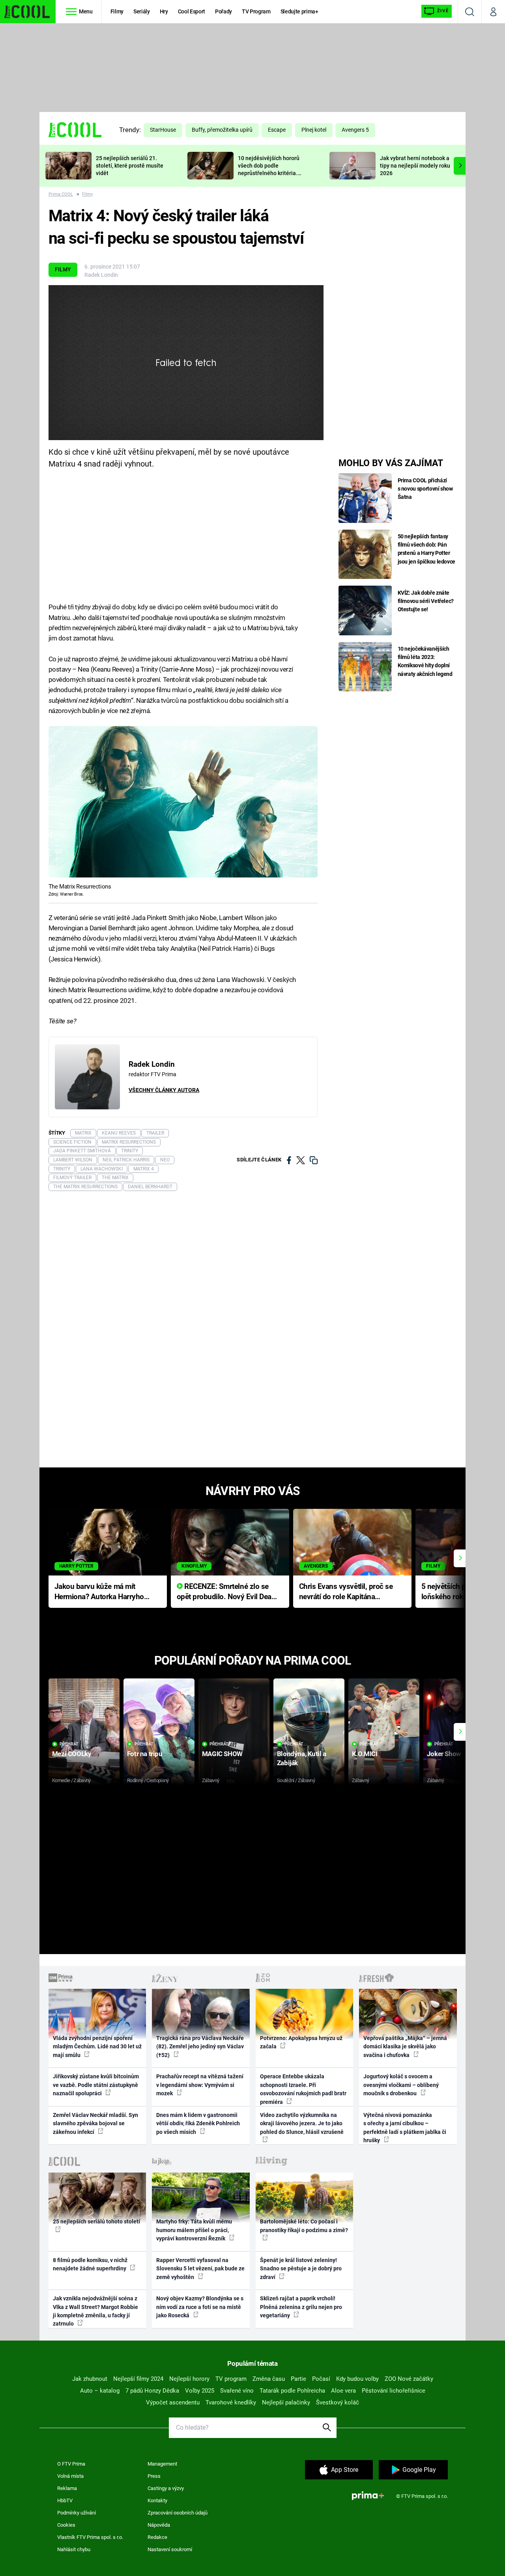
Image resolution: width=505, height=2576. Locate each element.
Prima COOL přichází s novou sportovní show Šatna (425, 489)
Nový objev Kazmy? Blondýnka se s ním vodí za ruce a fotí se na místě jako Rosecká (200, 2307)
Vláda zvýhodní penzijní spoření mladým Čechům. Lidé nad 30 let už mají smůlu (97, 2047)
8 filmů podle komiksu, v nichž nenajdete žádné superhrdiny (90, 2264)
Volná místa (70, 2476)
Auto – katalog (100, 2391)
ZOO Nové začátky (409, 2379)
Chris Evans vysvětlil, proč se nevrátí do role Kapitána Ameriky (346, 1592)
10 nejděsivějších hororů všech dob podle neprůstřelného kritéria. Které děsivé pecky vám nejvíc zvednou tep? (269, 173)
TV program (231, 2379)
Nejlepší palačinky (286, 2402)
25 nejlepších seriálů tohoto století (96, 2221)
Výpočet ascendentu (173, 2402)
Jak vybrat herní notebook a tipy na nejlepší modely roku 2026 (415, 166)
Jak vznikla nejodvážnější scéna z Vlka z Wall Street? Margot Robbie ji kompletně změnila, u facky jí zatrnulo (95, 2311)
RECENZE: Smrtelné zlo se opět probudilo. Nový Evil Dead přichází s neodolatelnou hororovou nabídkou (226, 1592)
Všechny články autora (164, 1090)
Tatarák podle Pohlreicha (292, 2391)
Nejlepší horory (189, 2379)
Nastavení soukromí (170, 2549)
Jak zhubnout (90, 2379)
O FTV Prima (71, 2464)
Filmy (117, 11)
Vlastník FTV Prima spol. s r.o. (90, 2537)
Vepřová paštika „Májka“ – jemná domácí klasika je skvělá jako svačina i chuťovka (405, 2047)
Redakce (157, 2537)
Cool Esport (192, 11)
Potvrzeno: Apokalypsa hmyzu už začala (301, 2042)
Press (154, 2476)
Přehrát (69, 1744)
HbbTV (65, 2500)
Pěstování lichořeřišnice (394, 2391)
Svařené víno (237, 2391)
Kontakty (157, 2500)
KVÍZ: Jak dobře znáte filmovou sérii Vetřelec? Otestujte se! (426, 601)
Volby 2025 (200, 2391)
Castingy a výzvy (166, 2488)
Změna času (269, 2379)
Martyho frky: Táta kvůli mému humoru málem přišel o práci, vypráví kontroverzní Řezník (194, 2230)
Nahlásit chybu (74, 2549)
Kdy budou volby (357, 2379)
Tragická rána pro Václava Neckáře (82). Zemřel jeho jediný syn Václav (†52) (200, 2047)
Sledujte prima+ (299, 11)
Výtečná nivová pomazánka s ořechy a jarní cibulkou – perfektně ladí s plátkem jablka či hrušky (405, 2128)
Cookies (66, 2525)
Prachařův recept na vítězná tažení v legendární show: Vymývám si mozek (200, 2085)
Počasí (321, 2379)
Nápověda (159, 2525)
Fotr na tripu (145, 1754)
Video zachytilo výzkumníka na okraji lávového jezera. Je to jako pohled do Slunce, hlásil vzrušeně (302, 2123)
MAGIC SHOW (222, 1754)
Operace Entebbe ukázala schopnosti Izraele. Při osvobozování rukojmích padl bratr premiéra (303, 2089)
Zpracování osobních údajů (178, 2513)
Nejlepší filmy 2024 (138, 2379)
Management (162, 2464)
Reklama (67, 2488)
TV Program (256, 11)
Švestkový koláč (338, 2402)
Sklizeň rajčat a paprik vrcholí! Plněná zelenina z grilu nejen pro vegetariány (301, 2307)
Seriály (142, 11)
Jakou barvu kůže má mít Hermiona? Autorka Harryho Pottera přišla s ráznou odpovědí (99, 1592)
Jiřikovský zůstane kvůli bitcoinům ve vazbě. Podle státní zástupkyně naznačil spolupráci (96, 2085)
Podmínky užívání (77, 2513)
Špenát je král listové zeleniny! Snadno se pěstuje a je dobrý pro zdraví (301, 2269)
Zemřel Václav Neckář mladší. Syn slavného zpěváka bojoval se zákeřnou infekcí (95, 2123)
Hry (164, 11)
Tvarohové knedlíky (231, 2402)
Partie (298, 2379)
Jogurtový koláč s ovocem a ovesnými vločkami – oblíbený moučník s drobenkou (401, 2085)
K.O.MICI (365, 1754)
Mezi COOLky (72, 1754)
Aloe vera (343, 2391)
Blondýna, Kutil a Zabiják (302, 1758)
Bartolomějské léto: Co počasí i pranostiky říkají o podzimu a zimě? (304, 2226)
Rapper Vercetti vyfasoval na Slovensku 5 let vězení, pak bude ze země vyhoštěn (200, 2269)
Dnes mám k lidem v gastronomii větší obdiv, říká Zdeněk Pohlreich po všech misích (198, 2123)
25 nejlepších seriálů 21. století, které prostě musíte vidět (130, 166)
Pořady (224, 11)
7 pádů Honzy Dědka (152, 2391)
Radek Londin (101, 275)
